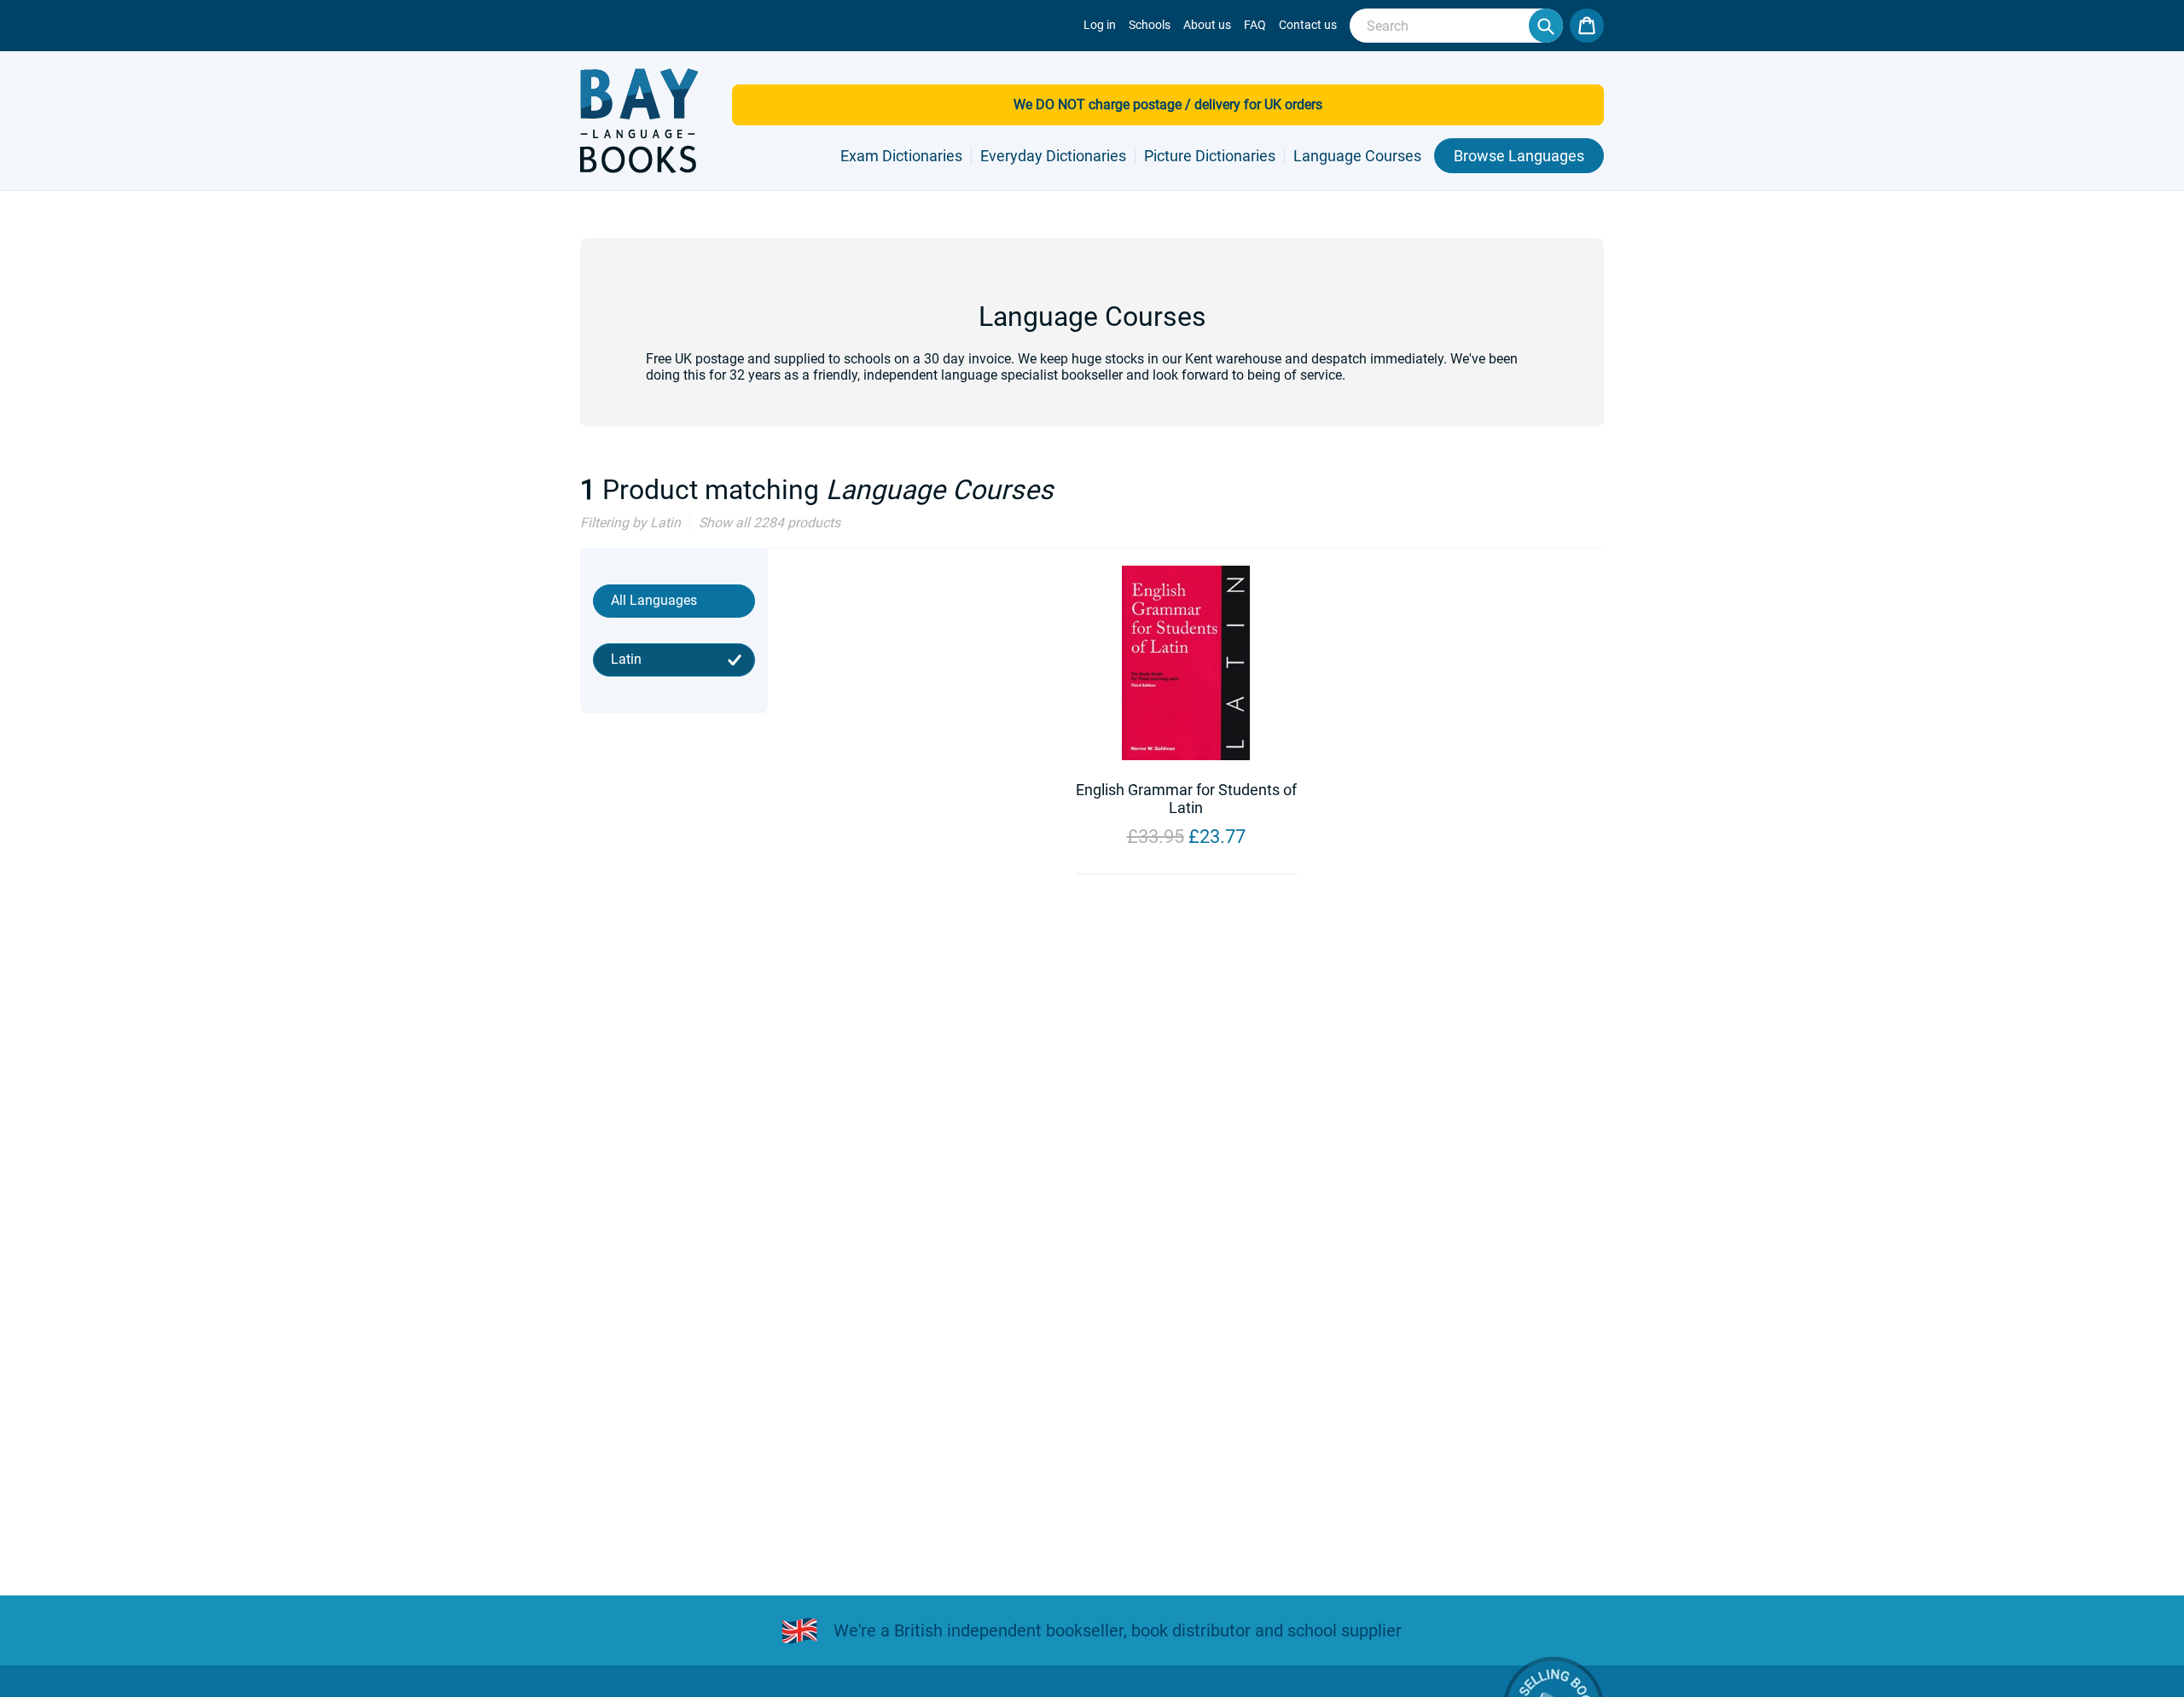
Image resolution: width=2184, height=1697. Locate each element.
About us (1207, 25)
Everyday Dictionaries (1053, 156)
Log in (1100, 25)
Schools (1150, 25)
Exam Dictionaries (901, 156)
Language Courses (1357, 156)
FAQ (1255, 25)
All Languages (654, 600)
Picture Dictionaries (1210, 156)
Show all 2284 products (770, 523)
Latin (626, 659)
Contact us (1308, 25)
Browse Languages (1519, 156)
